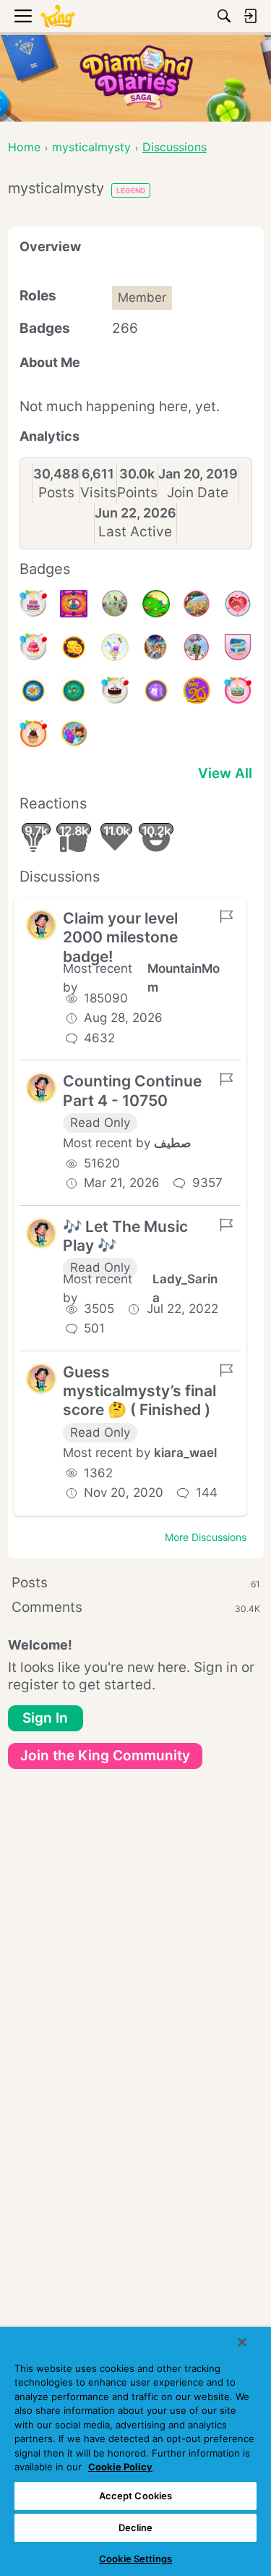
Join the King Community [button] (105, 1756)
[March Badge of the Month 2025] (197, 604)
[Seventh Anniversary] (33, 604)
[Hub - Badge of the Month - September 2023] (156, 691)
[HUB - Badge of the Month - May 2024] (33, 691)
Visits (98, 493)
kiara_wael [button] (185, 1453)
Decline (136, 2528)
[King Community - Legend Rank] (238, 647)
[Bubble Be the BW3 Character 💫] (115, 604)
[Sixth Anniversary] (33, 647)
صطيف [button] (172, 1143)
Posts (56, 493)
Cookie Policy (120, 2467)
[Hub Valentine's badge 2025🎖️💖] (238, 604)
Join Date (198, 493)
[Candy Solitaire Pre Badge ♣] (74, 647)
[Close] (242, 2342)
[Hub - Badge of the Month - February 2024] (74, 691)
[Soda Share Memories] (74, 734)
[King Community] (58, 16)
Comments (136, 1607)
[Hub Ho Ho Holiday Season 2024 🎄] (156, 647)
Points (137, 493)
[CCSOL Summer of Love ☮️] (74, 604)
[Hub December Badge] (197, 647)
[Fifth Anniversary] (115, 691)
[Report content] (226, 916)
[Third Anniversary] (33, 734)
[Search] (224, 16)
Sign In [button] (45, 1718)
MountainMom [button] (184, 978)
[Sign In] (250, 16)
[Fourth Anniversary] (238, 691)
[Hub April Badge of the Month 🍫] (156, 604)
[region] (135, 2452)
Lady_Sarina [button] (185, 1288)
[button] (41, 925)
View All (225, 773)
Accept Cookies (136, 2496)
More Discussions (206, 1537)
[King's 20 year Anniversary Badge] (197, 691)
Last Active (135, 532)
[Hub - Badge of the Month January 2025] (115, 647)
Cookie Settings (135, 2559)
